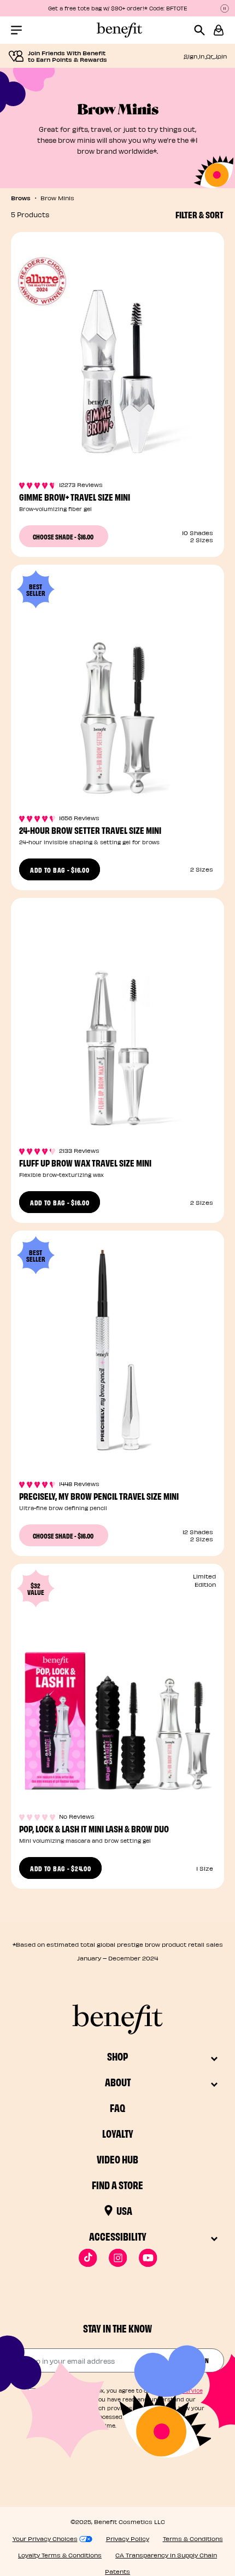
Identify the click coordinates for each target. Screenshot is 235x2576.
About (118, 2082)
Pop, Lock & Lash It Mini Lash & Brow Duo (94, 1828)
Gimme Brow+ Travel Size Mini (75, 497)
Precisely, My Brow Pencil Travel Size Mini (99, 1496)
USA (124, 2210)
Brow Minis (57, 198)
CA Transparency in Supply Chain (166, 2555)
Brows (21, 198)
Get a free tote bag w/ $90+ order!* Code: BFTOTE (118, 8)
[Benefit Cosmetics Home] (117, 30)
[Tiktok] (88, 2258)
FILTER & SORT (199, 214)
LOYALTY (118, 2133)
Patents (117, 2571)
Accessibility (118, 2236)
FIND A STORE (117, 2185)
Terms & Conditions (193, 2539)
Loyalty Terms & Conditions (60, 2555)
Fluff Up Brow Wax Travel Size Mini (85, 1162)
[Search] (204, 30)
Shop (117, 2056)
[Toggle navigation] (16, 30)
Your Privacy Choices (45, 2539)
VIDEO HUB (117, 2159)
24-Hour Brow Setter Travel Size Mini (90, 830)
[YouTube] (148, 2258)
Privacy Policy (128, 2539)
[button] (219, 30)
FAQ (117, 2107)
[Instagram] (118, 2258)
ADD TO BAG (60, 869)
